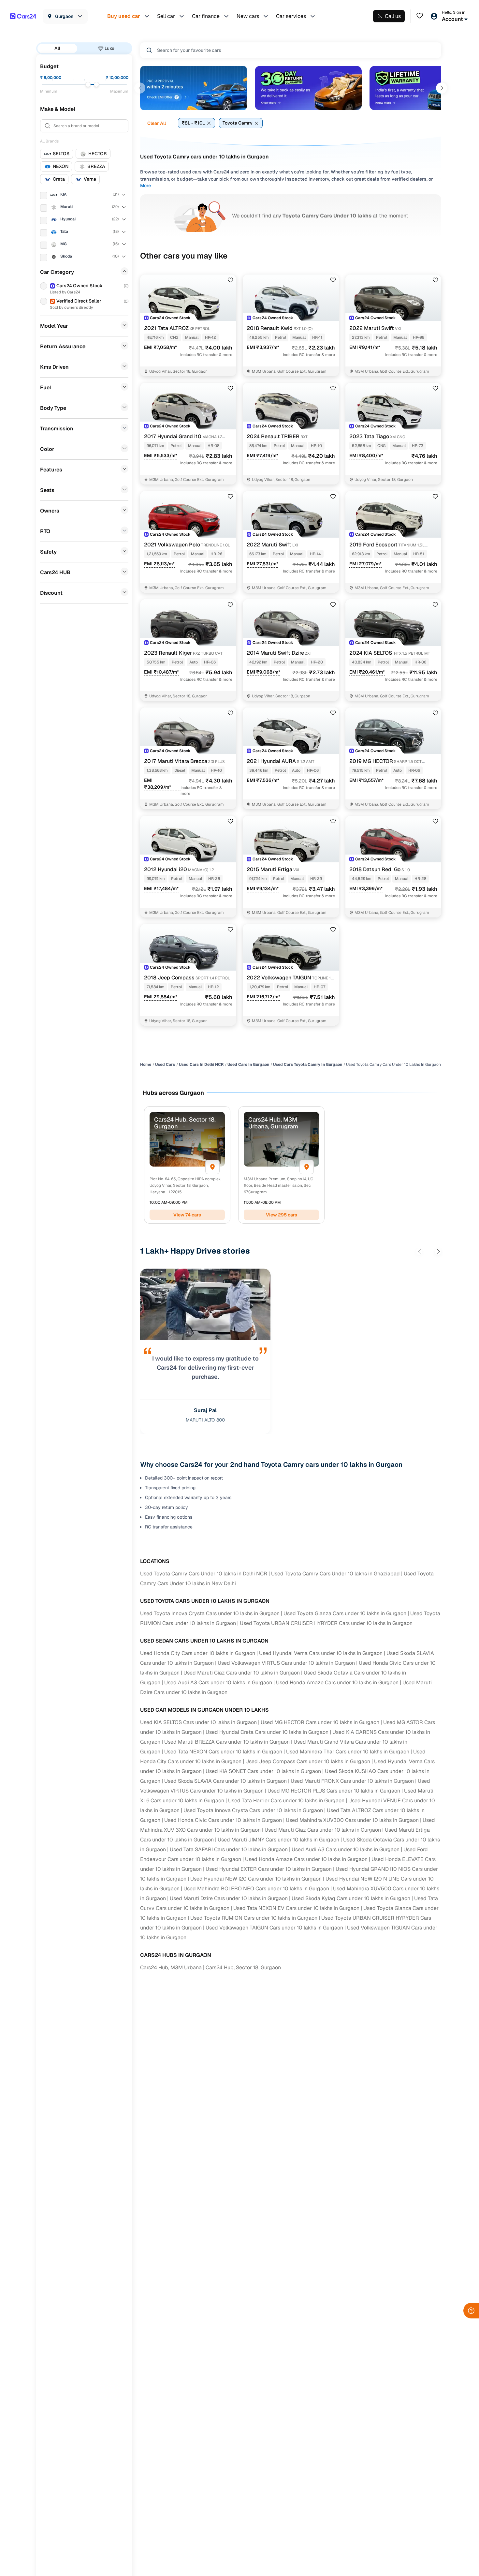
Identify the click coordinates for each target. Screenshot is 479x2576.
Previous (140, 88)
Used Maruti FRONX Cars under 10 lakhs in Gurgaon (352, 1781)
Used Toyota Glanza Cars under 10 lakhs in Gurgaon (345, 1613)
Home (146, 1065)
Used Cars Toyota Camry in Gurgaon (308, 1065)
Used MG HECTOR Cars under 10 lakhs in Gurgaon (320, 1722)
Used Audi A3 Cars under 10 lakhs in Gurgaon (218, 1683)
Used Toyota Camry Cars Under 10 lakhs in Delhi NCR (204, 1574)
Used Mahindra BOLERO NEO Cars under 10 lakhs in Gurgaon (256, 1889)
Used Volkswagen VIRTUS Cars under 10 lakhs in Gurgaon (286, 1663)
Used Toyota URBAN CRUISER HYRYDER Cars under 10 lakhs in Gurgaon (326, 1623)
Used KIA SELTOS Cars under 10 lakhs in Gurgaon (198, 1722)
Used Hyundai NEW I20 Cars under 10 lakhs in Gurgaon (256, 1879)
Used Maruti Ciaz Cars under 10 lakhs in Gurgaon (242, 1673)
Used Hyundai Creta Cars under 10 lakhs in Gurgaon (267, 1732)
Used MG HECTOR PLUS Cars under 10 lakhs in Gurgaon (334, 1791)
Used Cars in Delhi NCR (201, 1065)
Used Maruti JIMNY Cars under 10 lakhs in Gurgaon (278, 1840)
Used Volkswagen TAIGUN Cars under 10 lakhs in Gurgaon (274, 1928)
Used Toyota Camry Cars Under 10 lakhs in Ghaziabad (335, 1574)
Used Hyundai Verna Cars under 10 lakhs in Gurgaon (321, 1653)
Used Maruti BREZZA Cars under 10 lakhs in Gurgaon (227, 1742)
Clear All (157, 123)
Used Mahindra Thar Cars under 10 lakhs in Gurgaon (348, 1752)
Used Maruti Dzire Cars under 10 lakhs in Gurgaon (229, 1898)
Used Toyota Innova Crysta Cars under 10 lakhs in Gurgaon (210, 1613)
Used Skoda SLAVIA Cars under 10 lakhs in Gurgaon (225, 1781)
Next (442, 88)
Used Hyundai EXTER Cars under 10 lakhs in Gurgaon (269, 1869)
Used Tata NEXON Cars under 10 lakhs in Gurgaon (223, 1752)
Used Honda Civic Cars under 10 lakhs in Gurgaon (223, 1820)
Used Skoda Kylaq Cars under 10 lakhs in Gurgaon (351, 1898)
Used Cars (165, 1065)
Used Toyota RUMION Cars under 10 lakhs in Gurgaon (254, 1918)
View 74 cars (187, 1215)
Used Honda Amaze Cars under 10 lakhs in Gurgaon (337, 1683)
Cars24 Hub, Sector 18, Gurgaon (243, 1967)
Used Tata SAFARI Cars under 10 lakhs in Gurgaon (229, 1849)
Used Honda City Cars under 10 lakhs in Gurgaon (198, 1653)
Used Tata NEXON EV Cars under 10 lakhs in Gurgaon (296, 1908)
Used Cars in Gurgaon (248, 1065)
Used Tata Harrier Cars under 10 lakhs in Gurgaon (286, 1801)
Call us (393, 16)
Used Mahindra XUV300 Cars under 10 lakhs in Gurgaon (352, 1820)
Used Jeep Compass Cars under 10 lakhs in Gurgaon (308, 1761)
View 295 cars (282, 1215)
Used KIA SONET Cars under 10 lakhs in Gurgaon (263, 1771)
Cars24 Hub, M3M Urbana (171, 1967)
